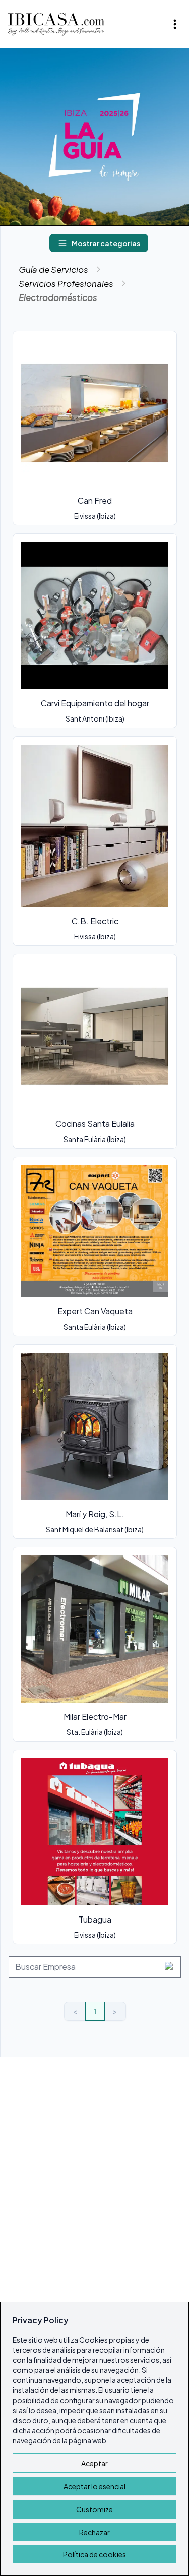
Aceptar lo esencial (94, 2486)
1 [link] (95, 2011)
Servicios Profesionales (66, 283)
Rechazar (94, 2532)
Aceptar (94, 2463)
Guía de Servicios (53, 269)
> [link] (115, 2011)
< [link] (75, 2011)
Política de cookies (94, 2554)
